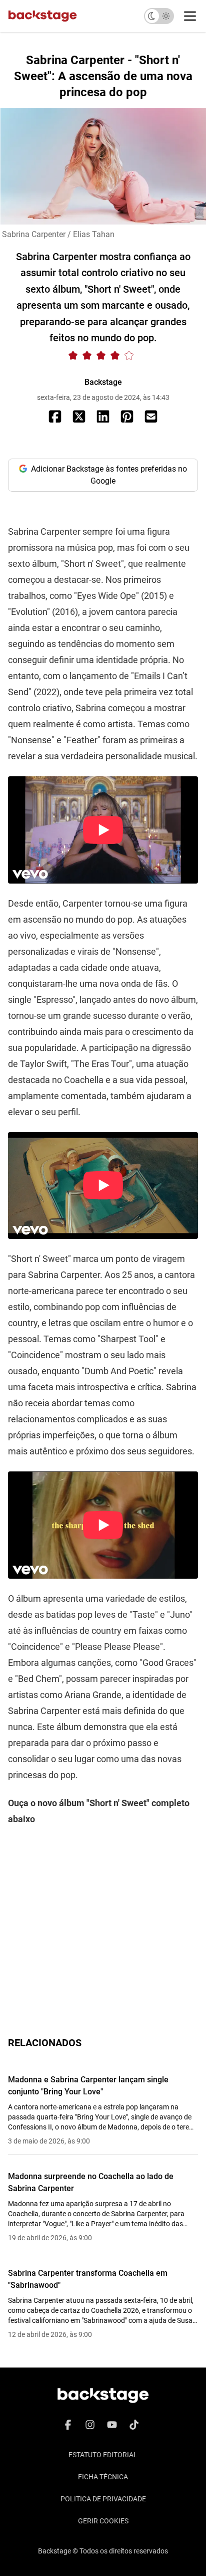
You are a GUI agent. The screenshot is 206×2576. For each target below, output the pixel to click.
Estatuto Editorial (103, 2455)
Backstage (103, 382)
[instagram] (90, 2425)
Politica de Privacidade (103, 2499)
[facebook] (68, 2425)
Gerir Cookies (103, 2521)
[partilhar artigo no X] (79, 416)
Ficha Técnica (103, 2477)
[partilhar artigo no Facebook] (55, 416)
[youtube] (112, 2425)
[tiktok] (134, 2425)
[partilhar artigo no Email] (151, 416)
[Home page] (42, 16)
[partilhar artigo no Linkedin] (103, 416)
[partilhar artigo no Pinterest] (127, 416)
